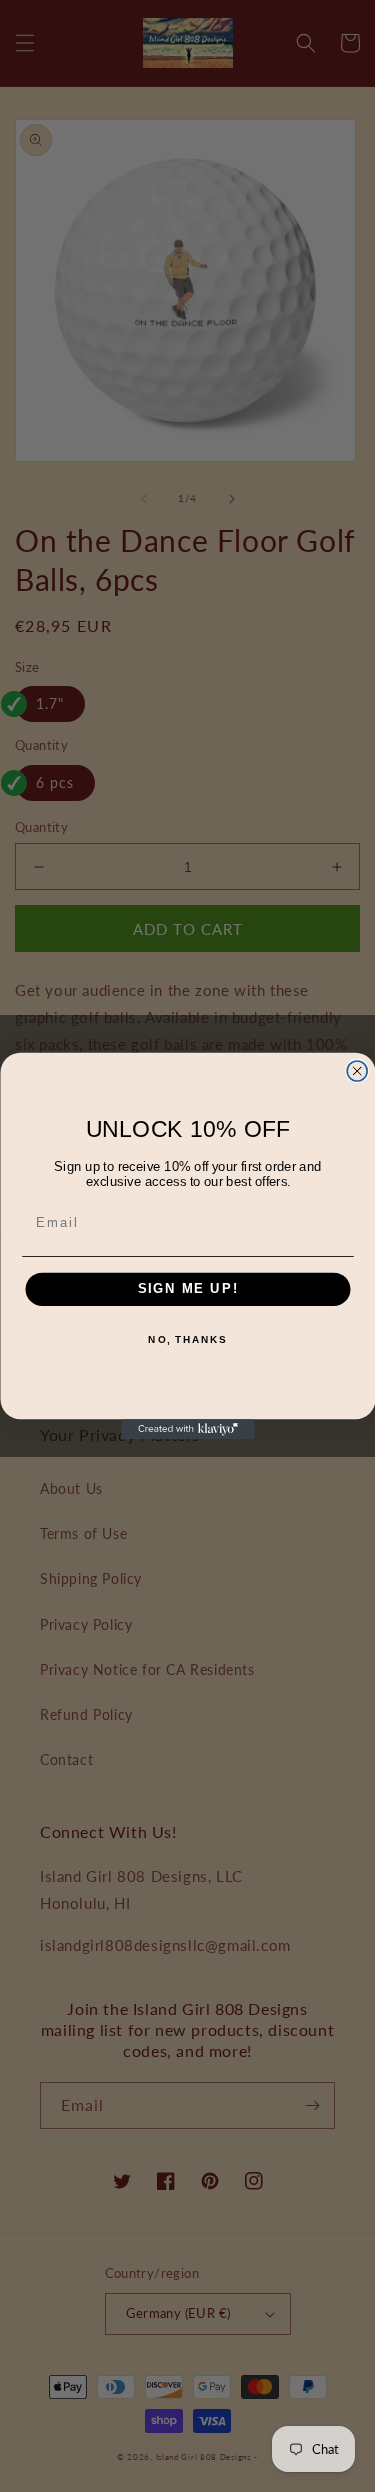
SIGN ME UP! (187, 1289)
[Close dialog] (357, 1071)
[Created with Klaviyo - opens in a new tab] (187, 1429)
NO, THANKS (187, 1340)
